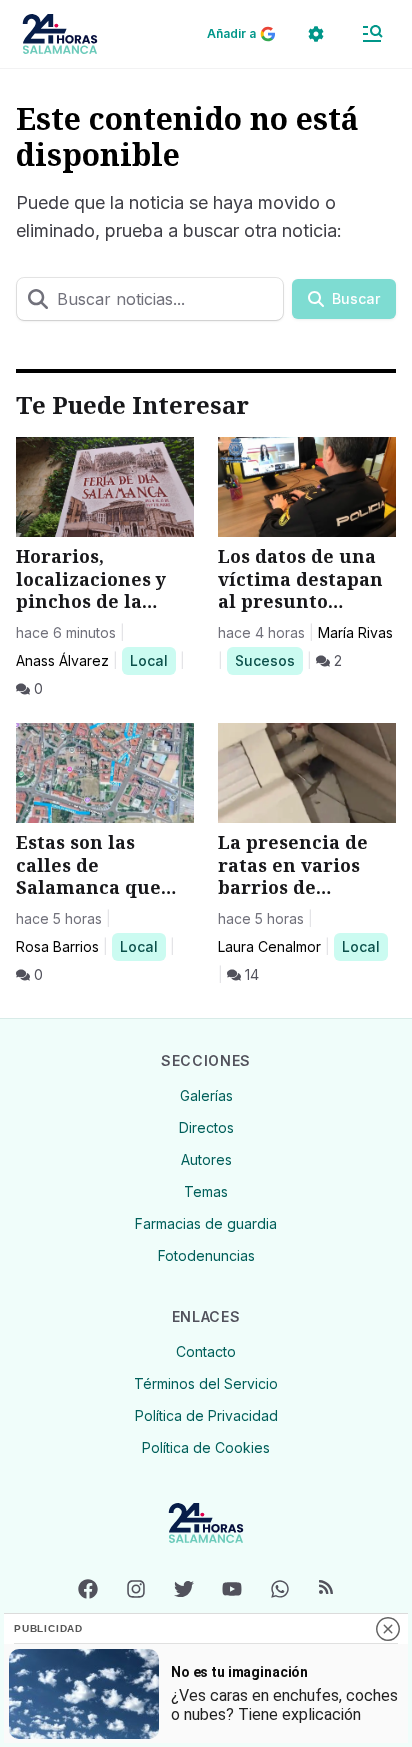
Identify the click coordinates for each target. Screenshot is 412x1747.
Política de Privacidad (206, 1415)
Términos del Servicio (206, 1383)
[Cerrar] (388, 1629)
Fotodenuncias (206, 1255)
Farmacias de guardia (206, 1223)
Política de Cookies (206, 1447)
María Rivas (355, 632)
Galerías (206, 1095)
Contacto (206, 1351)
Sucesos (268, 660)
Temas (206, 1191)
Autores (206, 1159)
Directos (206, 1127)
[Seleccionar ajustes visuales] (316, 34)
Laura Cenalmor (269, 946)
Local (152, 660)
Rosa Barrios (57, 946)
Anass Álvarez (62, 660)
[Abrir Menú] (372, 34)
